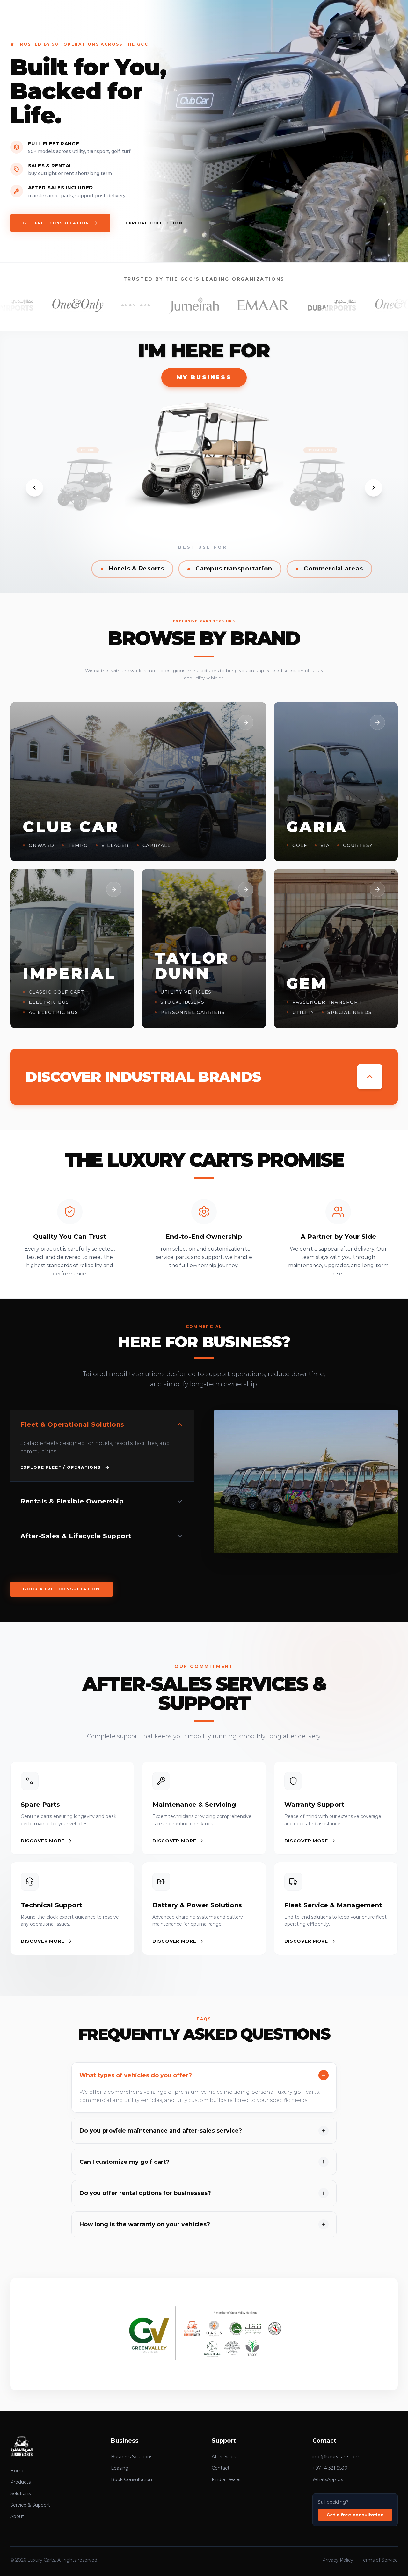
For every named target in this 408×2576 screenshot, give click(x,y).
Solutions (20, 2493)
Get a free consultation (355, 2515)
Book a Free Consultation (61, 1589)
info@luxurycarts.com (336, 2457)
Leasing (120, 2468)
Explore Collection (154, 223)
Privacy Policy (338, 2560)
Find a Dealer (226, 2479)
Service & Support (30, 2505)
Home (17, 2471)
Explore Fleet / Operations (61, 1467)
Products (20, 2482)
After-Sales (224, 2457)
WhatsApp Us (328, 2479)
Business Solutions (132, 2457)
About (17, 2516)
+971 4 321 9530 (330, 2468)
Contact (221, 2468)
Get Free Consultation (56, 223)
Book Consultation (131, 2479)
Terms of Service (379, 2560)
